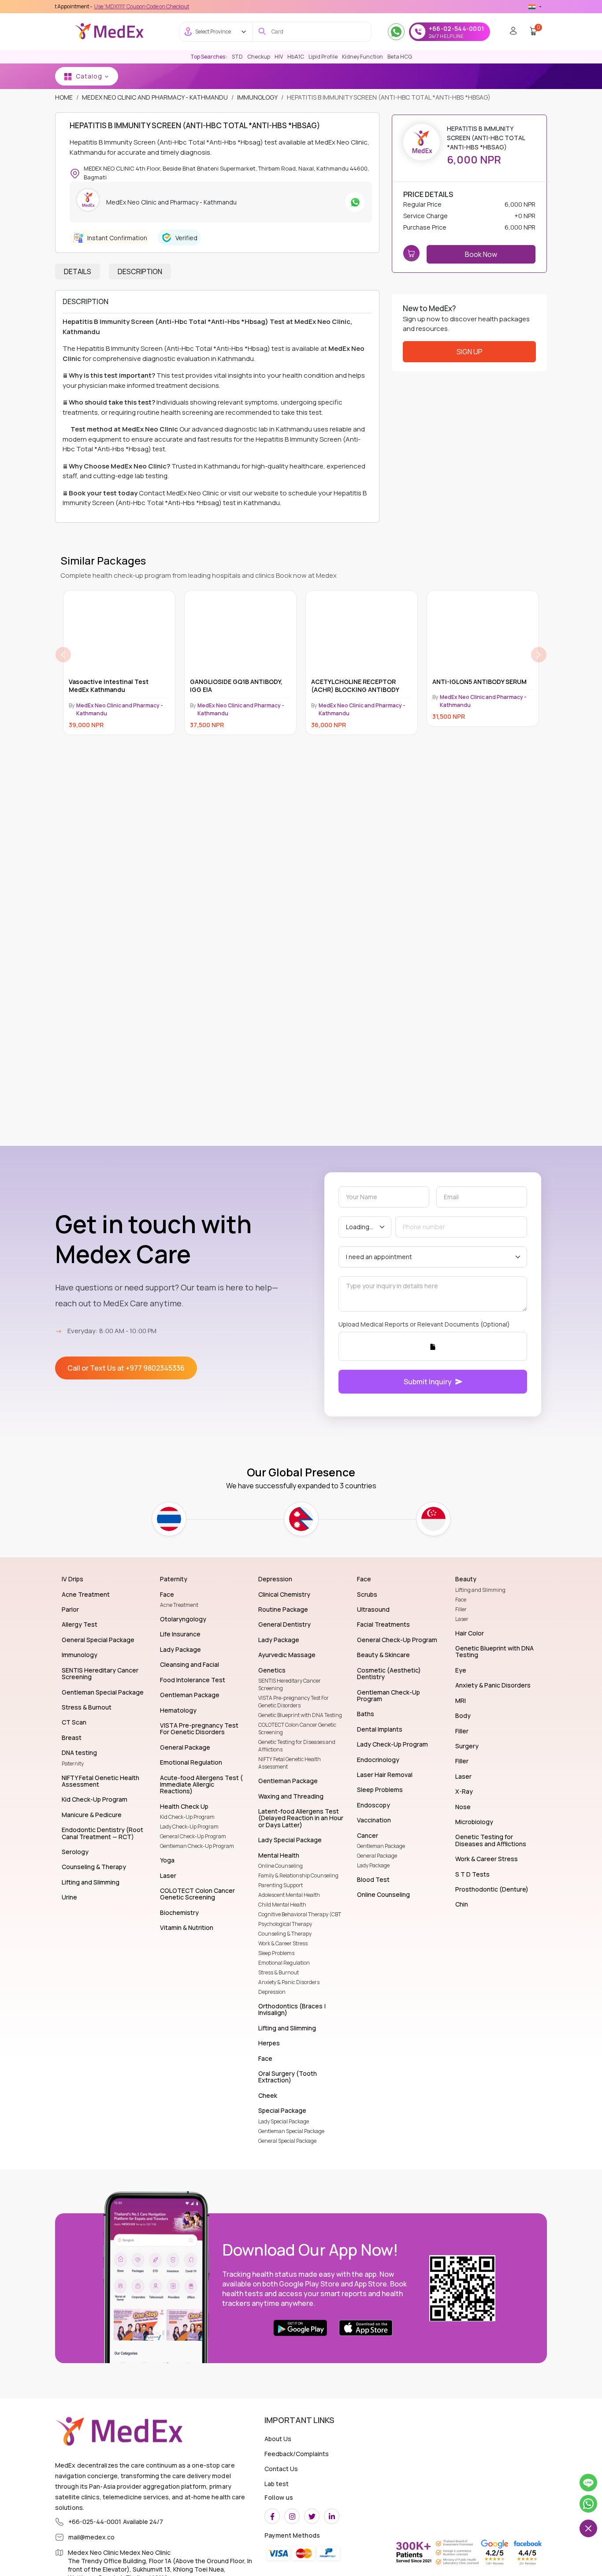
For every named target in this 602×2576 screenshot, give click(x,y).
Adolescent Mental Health (289, 1895)
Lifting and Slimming (480, 1590)
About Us (278, 2439)
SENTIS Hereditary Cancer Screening (290, 1684)
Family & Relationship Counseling (298, 1875)
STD (237, 57)
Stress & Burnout (279, 1972)
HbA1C (296, 57)
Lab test (277, 2484)
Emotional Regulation (284, 1963)
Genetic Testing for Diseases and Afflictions (297, 1746)
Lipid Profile (323, 57)
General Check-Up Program (193, 1836)
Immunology (257, 97)
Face (461, 1600)
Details (78, 271)
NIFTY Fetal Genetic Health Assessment (290, 1763)
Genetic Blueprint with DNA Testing (300, 1715)
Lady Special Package (284, 2121)
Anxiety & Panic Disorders (289, 1982)
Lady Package (373, 1865)
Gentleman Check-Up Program (197, 1846)
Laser (462, 1619)
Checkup (259, 57)
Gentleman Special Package (291, 2131)
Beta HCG (400, 57)
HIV (279, 57)
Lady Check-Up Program (189, 1827)
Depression (272, 1992)
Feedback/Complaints (297, 2454)
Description (140, 271)
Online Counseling (281, 1866)
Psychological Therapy (285, 1924)
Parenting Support (281, 1885)
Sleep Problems (276, 1953)
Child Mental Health (282, 1905)
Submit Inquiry (428, 1382)
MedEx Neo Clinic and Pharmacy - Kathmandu (155, 97)
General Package (377, 1856)
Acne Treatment (179, 1605)
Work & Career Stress (283, 1943)
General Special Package (287, 2141)
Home (64, 97)
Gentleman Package (381, 1846)
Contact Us (281, 2469)
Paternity (73, 1764)
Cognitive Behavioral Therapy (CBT (300, 1914)
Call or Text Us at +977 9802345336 (126, 1368)
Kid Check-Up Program (187, 1817)
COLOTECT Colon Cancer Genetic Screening (297, 1728)
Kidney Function (362, 57)
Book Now (481, 254)
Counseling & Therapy (285, 1934)
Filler (461, 1609)
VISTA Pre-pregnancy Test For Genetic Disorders (294, 1702)
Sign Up (470, 352)
